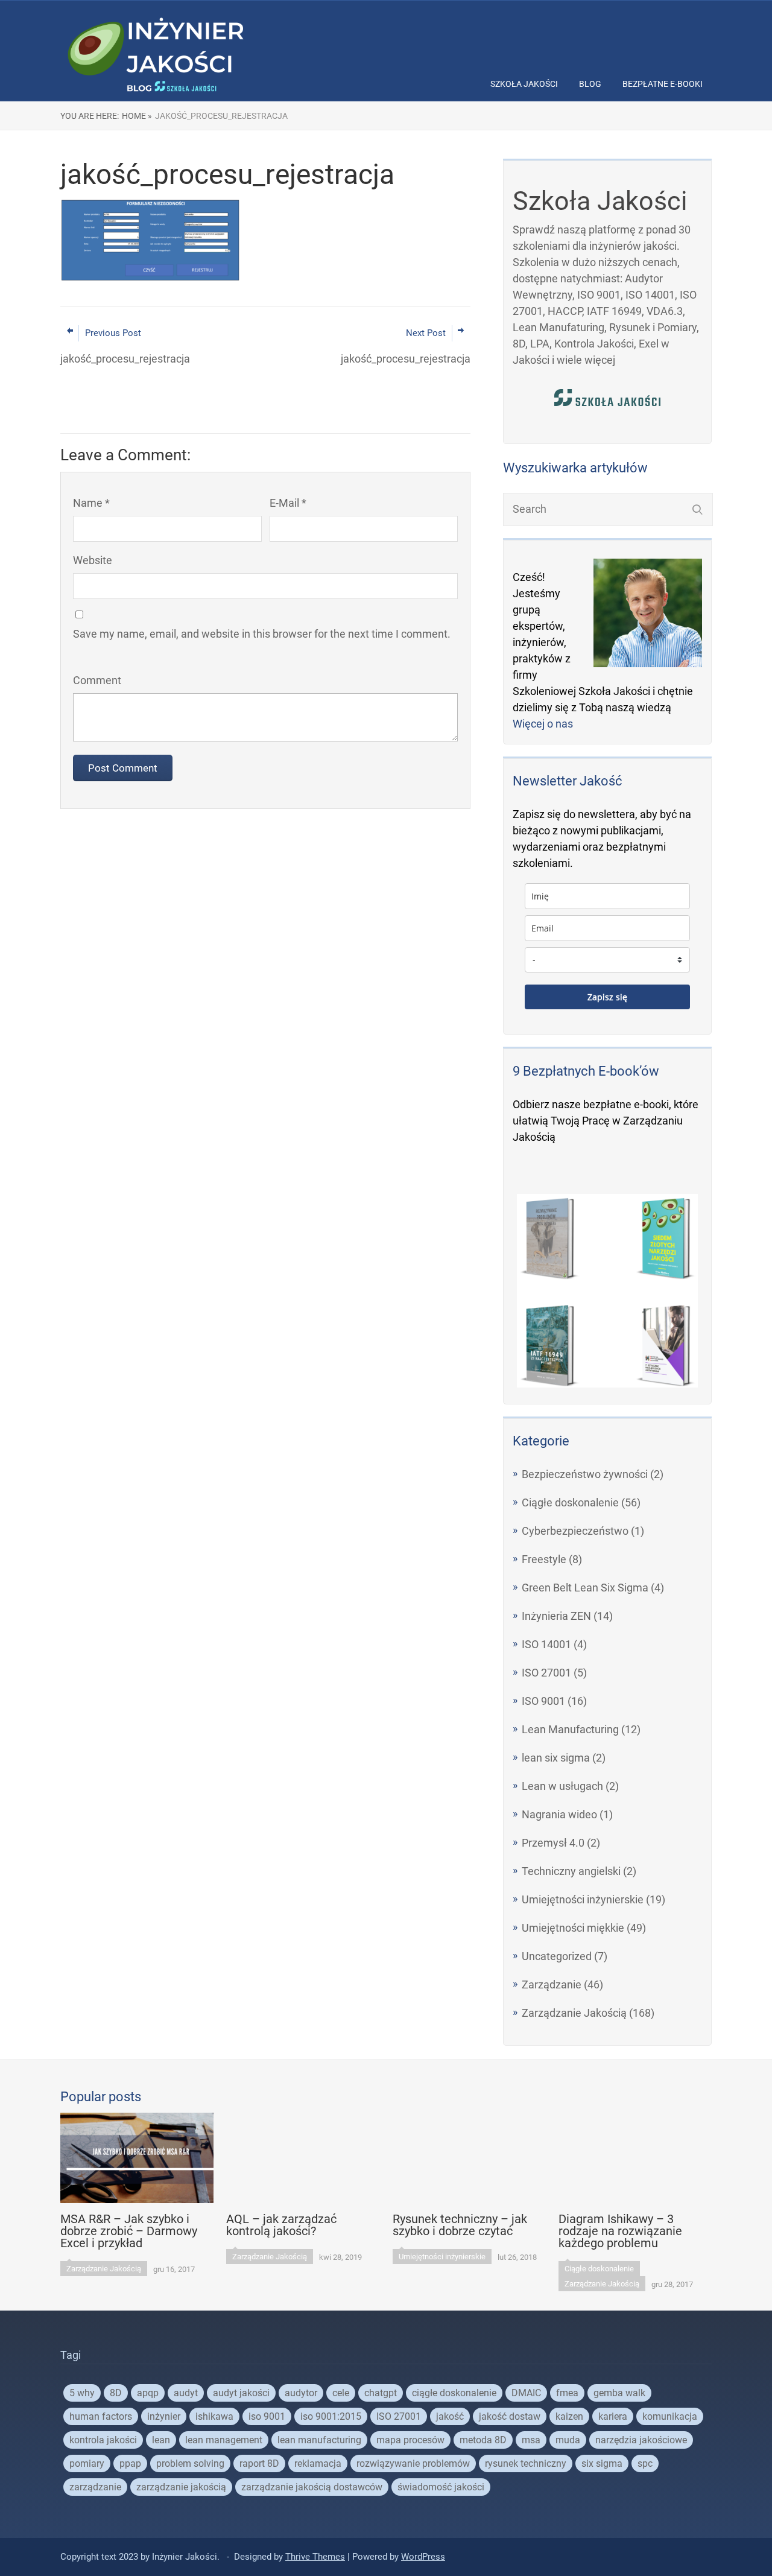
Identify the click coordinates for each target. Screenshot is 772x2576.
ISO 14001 (546, 1644)
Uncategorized (557, 1956)
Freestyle (544, 1559)
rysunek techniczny (526, 2463)
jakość (450, 2416)
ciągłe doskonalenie (454, 2393)
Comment (97, 680)
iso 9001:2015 (331, 2416)
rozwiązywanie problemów (413, 2463)
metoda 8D (483, 2440)
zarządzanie (95, 2487)
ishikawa (214, 2416)
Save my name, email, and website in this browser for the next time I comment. (262, 634)
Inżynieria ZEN (556, 1616)
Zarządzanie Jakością (574, 2013)
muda (568, 2440)
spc (645, 2463)
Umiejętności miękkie (573, 1928)
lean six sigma (556, 1758)
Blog (590, 84)
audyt (186, 2393)
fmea (567, 2393)
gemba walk (619, 2393)
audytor (301, 2393)
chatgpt (381, 2393)
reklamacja (318, 2463)
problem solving (190, 2463)
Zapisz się (607, 997)
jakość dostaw (510, 2416)
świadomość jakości (441, 2487)
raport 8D (259, 2463)
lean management (224, 2440)
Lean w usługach (562, 1786)
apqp (148, 2393)
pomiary (87, 2463)
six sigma (602, 2463)
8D (116, 2393)
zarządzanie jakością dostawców (312, 2487)
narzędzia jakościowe (641, 2440)
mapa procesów (410, 2440)
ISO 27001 (546, 1673)
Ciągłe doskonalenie (570, 1502)
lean (161, 2440)
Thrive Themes (315, 2557)
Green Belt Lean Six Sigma (585, 1588)
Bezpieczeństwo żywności (585, 1474)
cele (341, 2393)
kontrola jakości (103, 2440)
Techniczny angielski (571, 1871)
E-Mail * (288, 503)
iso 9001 (267, 2416)
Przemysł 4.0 (553, 1843)
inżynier (164, 2416)
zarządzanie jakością (181, 2487)
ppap (130, 2463)
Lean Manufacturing (570, 1729)
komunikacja (670, 2416)
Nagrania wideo (559, 1814)
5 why (82, 2393)
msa (531, 2440)
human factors (101, 2416)
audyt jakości (241, 2393)
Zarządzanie (552, 1984)
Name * (91, 503)
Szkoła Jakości (524, 84)
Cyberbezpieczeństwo (575, 1531)
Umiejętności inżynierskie (583, 1899)
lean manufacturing (319, 2440)
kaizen (569, 2416)
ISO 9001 (543, 1701)
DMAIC (526, 2393)
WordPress (423, 2557)
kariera (613, 2416)
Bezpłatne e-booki (663, 84)
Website (93, 560)
